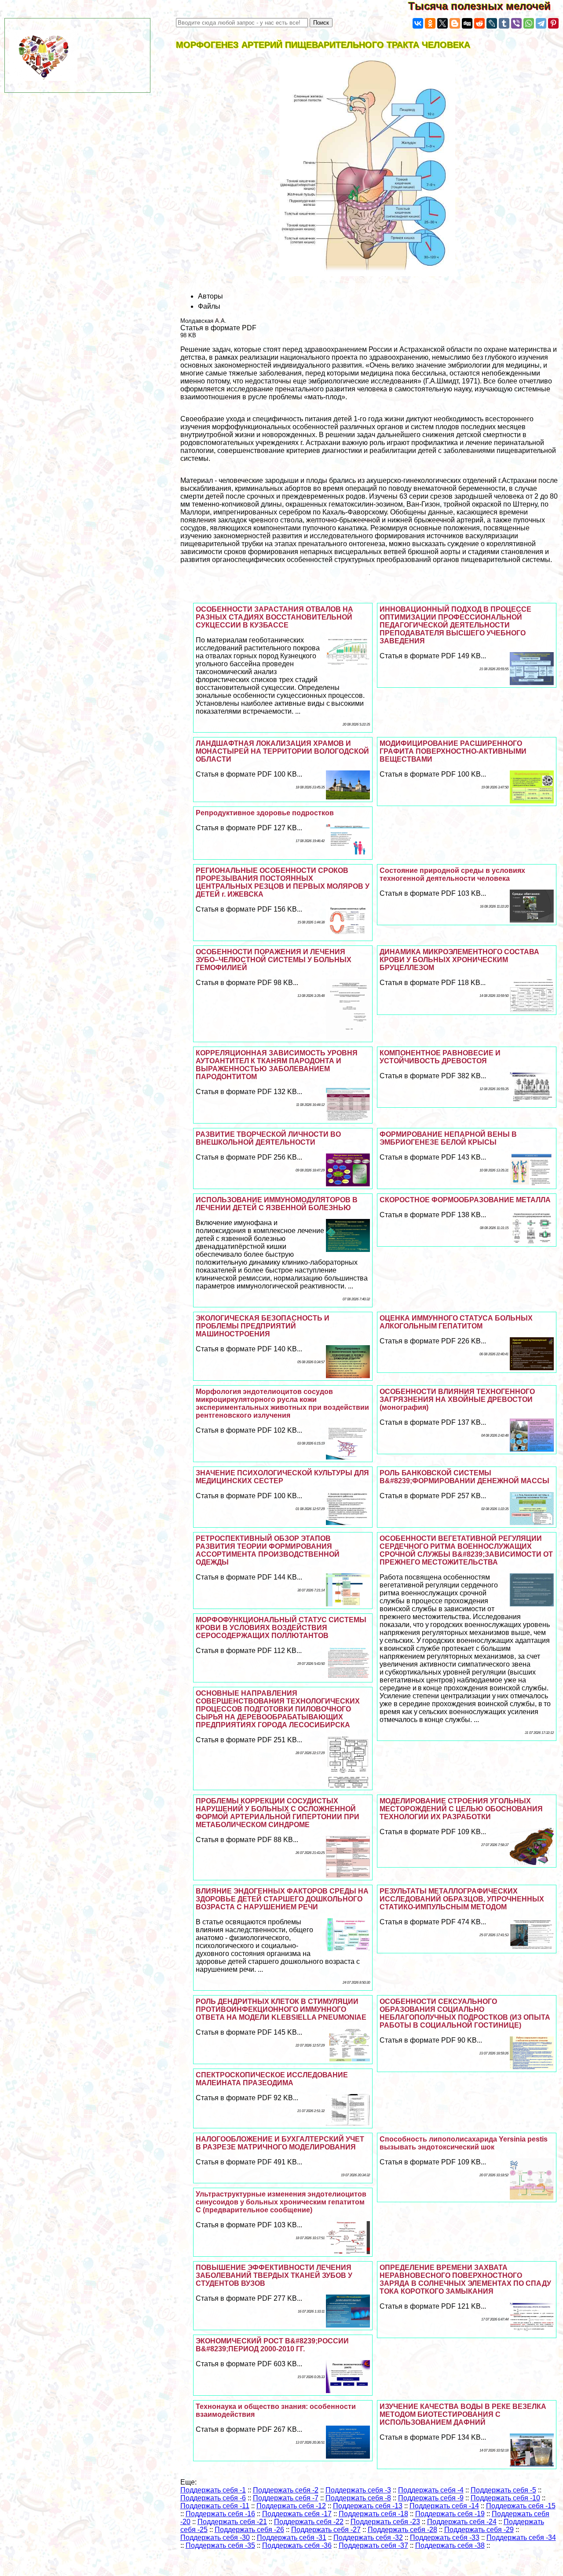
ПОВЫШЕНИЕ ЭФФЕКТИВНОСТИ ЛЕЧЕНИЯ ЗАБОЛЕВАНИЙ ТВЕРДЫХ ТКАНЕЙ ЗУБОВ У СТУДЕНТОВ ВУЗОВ (274, 2275)
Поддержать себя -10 (505, 2498)
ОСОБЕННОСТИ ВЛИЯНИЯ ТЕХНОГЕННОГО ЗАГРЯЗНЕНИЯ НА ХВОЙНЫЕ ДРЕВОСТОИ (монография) (457, 1399)
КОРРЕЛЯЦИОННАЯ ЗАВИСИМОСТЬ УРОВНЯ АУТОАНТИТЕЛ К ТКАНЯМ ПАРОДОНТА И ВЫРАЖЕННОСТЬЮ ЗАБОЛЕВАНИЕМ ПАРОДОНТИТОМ (277, 1065)
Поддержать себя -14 (444, 2506)
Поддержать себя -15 (521, 2506)
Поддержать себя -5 (503, 2490)
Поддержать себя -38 (450, 2545)
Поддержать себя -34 (521, 2538)
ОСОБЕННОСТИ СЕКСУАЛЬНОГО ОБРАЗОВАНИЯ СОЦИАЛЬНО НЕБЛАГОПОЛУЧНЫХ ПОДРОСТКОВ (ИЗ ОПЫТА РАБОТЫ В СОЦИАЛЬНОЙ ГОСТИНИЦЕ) (465, 2013)
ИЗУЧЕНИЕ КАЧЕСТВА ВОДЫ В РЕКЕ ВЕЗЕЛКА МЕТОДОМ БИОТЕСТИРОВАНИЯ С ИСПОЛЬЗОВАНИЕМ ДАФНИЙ (463, 2414)
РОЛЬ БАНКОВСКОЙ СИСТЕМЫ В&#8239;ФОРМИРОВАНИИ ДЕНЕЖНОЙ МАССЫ (464, 1477)
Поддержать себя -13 (368, 2506)
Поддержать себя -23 (385, 2522)
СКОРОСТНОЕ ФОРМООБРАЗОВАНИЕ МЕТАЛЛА (465, 1200)
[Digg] (467, 23)
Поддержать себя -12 (291, 2506)
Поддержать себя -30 (215, 2538)
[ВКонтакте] (418, 23)
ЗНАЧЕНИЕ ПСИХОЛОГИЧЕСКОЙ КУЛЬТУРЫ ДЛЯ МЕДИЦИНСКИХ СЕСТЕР (282, 1477)
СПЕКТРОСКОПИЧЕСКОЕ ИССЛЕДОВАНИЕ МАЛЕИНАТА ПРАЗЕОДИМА (272, 2079)
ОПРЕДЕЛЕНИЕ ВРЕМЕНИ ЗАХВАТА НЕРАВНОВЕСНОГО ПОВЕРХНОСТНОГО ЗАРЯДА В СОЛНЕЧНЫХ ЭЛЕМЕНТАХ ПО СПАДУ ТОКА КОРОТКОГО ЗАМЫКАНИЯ (465, 2279)
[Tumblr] (504, 23)
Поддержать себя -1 (213, 2490)
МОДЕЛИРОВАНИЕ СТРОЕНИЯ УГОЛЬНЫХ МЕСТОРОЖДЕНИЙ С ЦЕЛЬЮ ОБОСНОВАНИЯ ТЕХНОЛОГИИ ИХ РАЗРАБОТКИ (461, 1809)
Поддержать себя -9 (431, 2498)
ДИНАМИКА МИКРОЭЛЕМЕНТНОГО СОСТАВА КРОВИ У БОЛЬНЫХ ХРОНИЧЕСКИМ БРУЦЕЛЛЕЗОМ (459, 960)
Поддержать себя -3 (358, 2490)
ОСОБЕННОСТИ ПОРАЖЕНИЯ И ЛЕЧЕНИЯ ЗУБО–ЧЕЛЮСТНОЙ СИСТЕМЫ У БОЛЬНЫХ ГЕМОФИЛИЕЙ (274, 960)
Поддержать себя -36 (297, 2545)
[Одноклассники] (430, 23)
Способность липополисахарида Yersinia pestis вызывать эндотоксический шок (464, 2143)
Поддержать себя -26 (249, 2530)
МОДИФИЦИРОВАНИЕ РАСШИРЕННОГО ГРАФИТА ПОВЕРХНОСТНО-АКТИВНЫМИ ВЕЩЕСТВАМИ (453, 751)
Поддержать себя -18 (373, 2514)
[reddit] (479, 23)
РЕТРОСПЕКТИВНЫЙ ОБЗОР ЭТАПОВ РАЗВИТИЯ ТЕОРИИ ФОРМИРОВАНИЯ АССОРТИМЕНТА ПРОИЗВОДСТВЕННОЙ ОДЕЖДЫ (268, 1550)
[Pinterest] (553, 23)
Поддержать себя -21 (232, 2522)
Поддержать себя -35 (220, 2545)
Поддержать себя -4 (431, 2490)
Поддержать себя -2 (286, 2490)
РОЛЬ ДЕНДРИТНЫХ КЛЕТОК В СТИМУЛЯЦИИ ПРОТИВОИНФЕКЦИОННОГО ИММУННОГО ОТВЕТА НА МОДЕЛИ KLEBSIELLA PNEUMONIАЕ (281, 2009)
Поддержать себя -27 (326, 2530)
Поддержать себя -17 (297, 2514)
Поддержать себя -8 (358, 2498)
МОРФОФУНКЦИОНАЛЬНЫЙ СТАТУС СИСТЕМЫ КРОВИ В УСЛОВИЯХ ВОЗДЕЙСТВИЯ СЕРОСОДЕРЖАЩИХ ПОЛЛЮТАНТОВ (281, 1628)
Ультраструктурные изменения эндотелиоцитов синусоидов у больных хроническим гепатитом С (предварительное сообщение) (281, 2202)
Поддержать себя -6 (213, 2498)
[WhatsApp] (529, 23)
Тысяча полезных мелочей (486, 6)
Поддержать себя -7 (286, 2498)
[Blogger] (455, 23)
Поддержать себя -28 (402, 2530)
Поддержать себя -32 (368, 2538)
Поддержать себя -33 (445, 2538)
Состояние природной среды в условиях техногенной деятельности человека (452, 874)
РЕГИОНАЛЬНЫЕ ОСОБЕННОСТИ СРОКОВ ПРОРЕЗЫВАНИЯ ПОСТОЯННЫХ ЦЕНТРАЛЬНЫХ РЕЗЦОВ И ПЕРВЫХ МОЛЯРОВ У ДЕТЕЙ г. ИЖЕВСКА (283, 882)
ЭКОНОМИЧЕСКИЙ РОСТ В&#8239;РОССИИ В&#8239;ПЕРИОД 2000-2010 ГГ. (272, 2345)
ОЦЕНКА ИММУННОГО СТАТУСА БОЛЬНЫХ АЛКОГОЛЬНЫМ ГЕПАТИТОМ (456, 1322)
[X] (442, 23)
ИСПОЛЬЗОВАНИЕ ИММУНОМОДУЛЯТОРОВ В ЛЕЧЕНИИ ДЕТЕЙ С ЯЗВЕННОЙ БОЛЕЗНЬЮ (277, 1204)
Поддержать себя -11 (215, 2506)
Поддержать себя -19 (450, 2514)
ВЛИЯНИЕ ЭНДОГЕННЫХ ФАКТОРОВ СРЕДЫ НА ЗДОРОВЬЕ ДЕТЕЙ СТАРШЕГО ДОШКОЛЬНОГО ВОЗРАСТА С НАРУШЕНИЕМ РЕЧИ (282, 1899)
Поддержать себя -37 (373, 2545)
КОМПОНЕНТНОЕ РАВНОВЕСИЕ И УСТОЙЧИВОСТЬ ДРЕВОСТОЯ (440, 1057)
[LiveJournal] (492, 23)
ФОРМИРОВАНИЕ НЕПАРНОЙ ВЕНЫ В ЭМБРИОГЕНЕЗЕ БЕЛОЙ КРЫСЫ (448, 1138)
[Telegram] (541, 23)
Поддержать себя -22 (309, 2522)
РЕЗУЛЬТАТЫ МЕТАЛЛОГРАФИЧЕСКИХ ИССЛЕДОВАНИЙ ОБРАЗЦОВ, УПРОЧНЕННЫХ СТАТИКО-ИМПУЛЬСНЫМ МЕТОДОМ (462, 1899)
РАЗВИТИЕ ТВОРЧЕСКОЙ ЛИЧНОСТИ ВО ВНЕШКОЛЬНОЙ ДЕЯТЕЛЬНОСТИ (268, 1138)
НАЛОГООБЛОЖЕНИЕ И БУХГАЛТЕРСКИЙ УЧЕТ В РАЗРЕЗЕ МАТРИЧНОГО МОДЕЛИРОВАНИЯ (280, 2143)
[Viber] (516, 23)
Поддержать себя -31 (292, 2538)
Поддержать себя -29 (479, 2530)
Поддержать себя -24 (462, 2522)
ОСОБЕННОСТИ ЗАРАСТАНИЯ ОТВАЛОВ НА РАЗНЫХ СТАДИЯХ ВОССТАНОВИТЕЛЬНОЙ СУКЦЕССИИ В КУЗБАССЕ (274, 617)
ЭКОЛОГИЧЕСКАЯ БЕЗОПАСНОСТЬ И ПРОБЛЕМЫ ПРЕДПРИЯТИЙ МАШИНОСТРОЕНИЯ (263, 1326)
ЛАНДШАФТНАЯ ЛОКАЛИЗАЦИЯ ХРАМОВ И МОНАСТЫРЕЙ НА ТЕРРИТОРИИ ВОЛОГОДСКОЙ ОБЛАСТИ (282, 751)
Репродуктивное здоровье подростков (265, 813)
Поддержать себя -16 (220, 2514)
